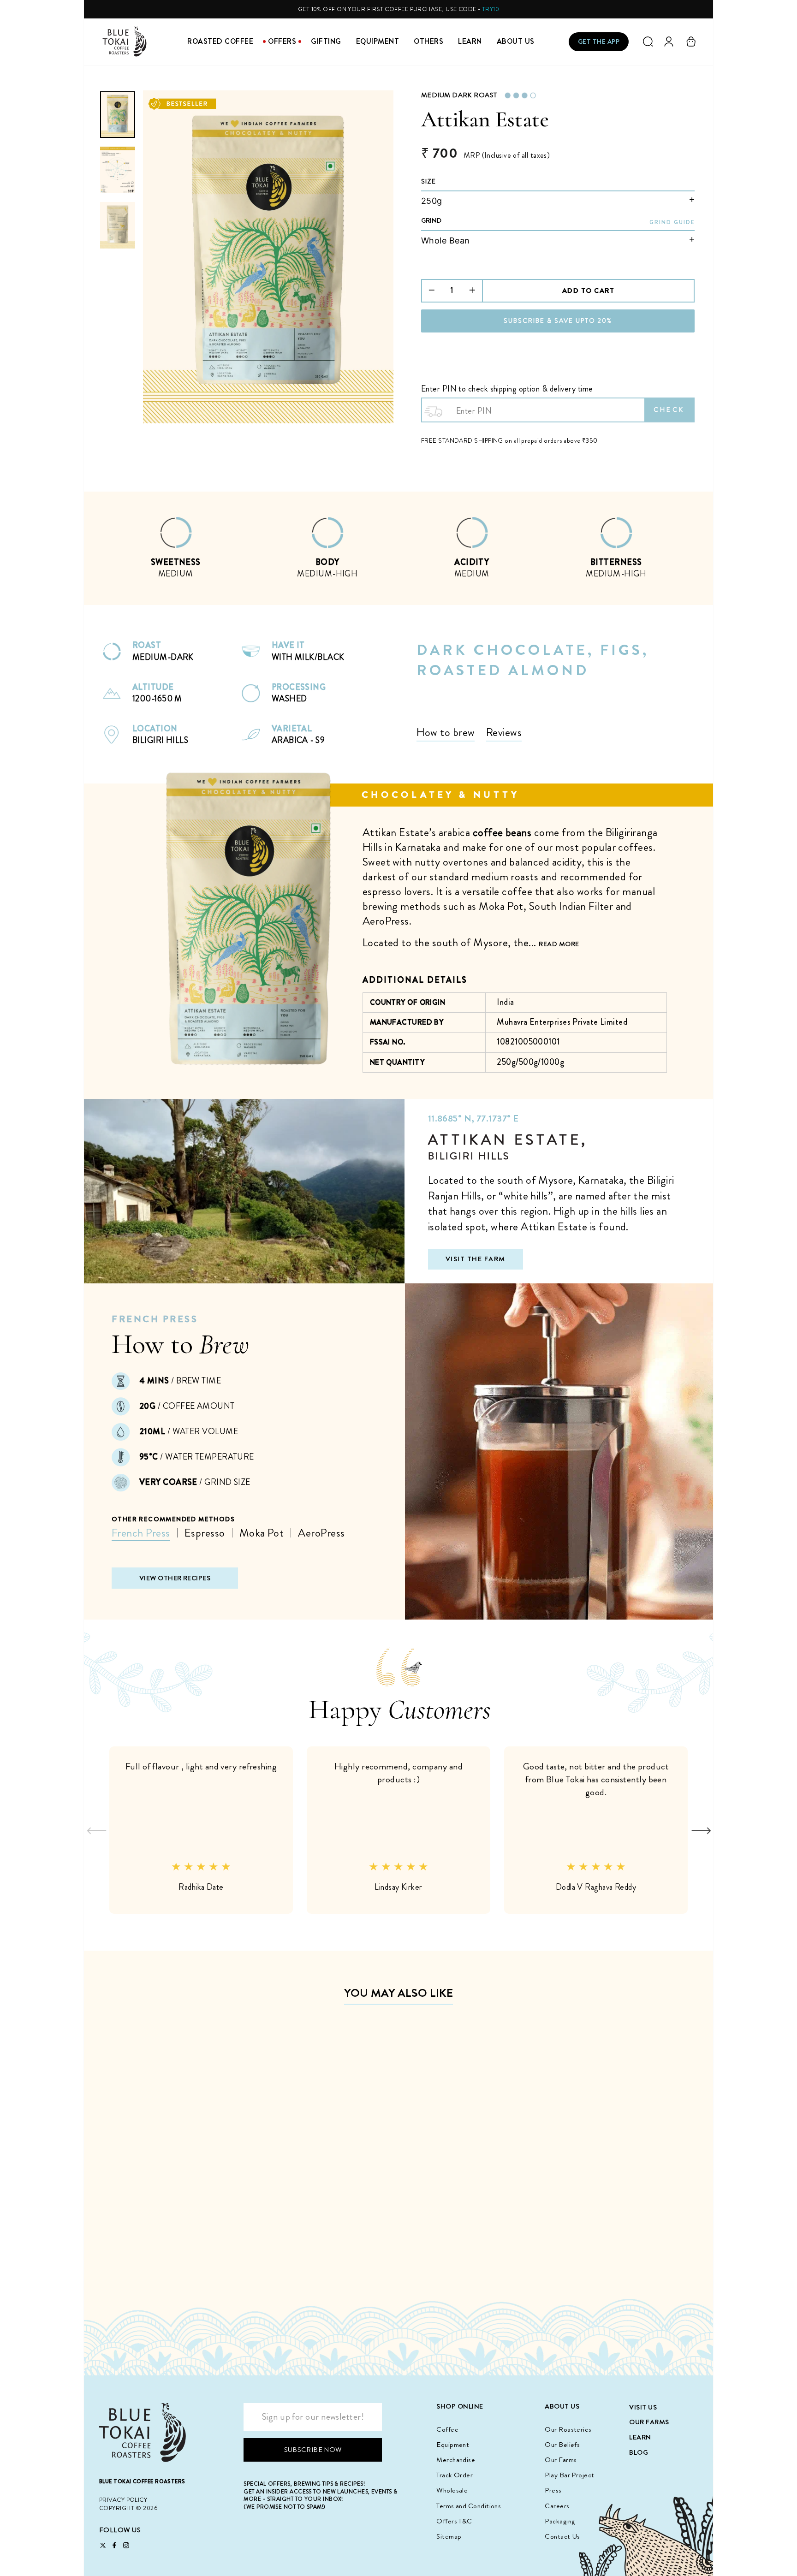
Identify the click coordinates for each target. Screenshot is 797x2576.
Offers (282, 41)
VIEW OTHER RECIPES (175, 1578)
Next (701, 1830)
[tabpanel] (176, 552)
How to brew (446, 732)
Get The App (599, 42)
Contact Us (562, 2536)
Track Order (455, 2475)
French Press (141, 1533)
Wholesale (452, 2490)
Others (428, 41)
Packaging (560, 2521)
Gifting (326, 41)
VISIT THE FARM (476, 1259)
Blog (639, 2452)
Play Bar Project (569, 2475)
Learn (470, 41)
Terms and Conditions (469, 2506)
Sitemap (449, 2536)
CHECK (669, 410)
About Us (516, 41)
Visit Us (643, 2407)
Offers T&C (454, 2521)
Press (553, 2490)
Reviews (504, 732)
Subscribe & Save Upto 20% (558, 321)
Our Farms (561, 2460)
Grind (431, 220)
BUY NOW (172, 2257)
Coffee (447, 2429)
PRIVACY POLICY (123, 2500)
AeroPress (321, 1533)
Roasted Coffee (220, 41)
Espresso (205, 1533)
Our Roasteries (568, 2429)
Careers (557, 2506)
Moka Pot (262, 1533)
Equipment (378, 41)
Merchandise (456, 2460)
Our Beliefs (562, 2445)
